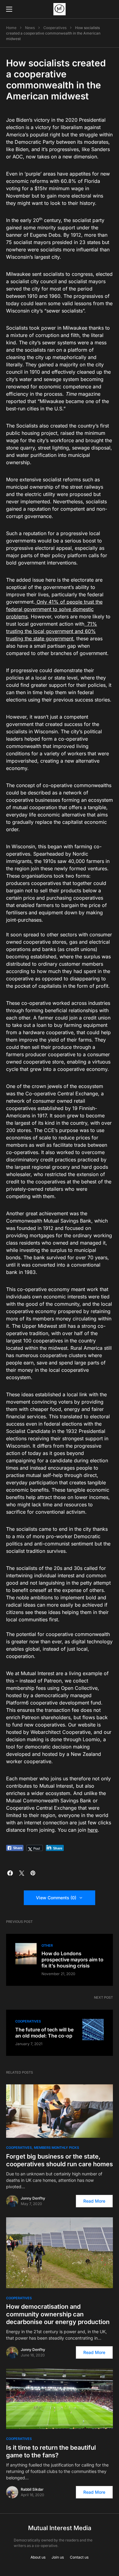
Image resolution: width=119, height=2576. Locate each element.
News (30, 28)
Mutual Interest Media (60, 2528)
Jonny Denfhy (33, 2198)
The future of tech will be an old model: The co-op (44, 2033)
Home (11, 28)
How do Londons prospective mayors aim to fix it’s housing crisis (72, 1960)
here (93, 1830)
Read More (94, 2201)
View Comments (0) (56, 1898)
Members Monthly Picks (56, 2148)
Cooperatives (55, 28)
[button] (9, 9)
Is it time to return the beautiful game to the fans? (51, 2451)
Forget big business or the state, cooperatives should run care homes (60, 2160)
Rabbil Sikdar (32, 2489)
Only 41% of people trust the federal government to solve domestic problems (54, 609)
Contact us (79, 2557)
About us (38, 2557)
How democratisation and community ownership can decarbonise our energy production (58, 2314)
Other (47, 1945)
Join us (58, 2557)
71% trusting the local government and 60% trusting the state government (52, 631)
